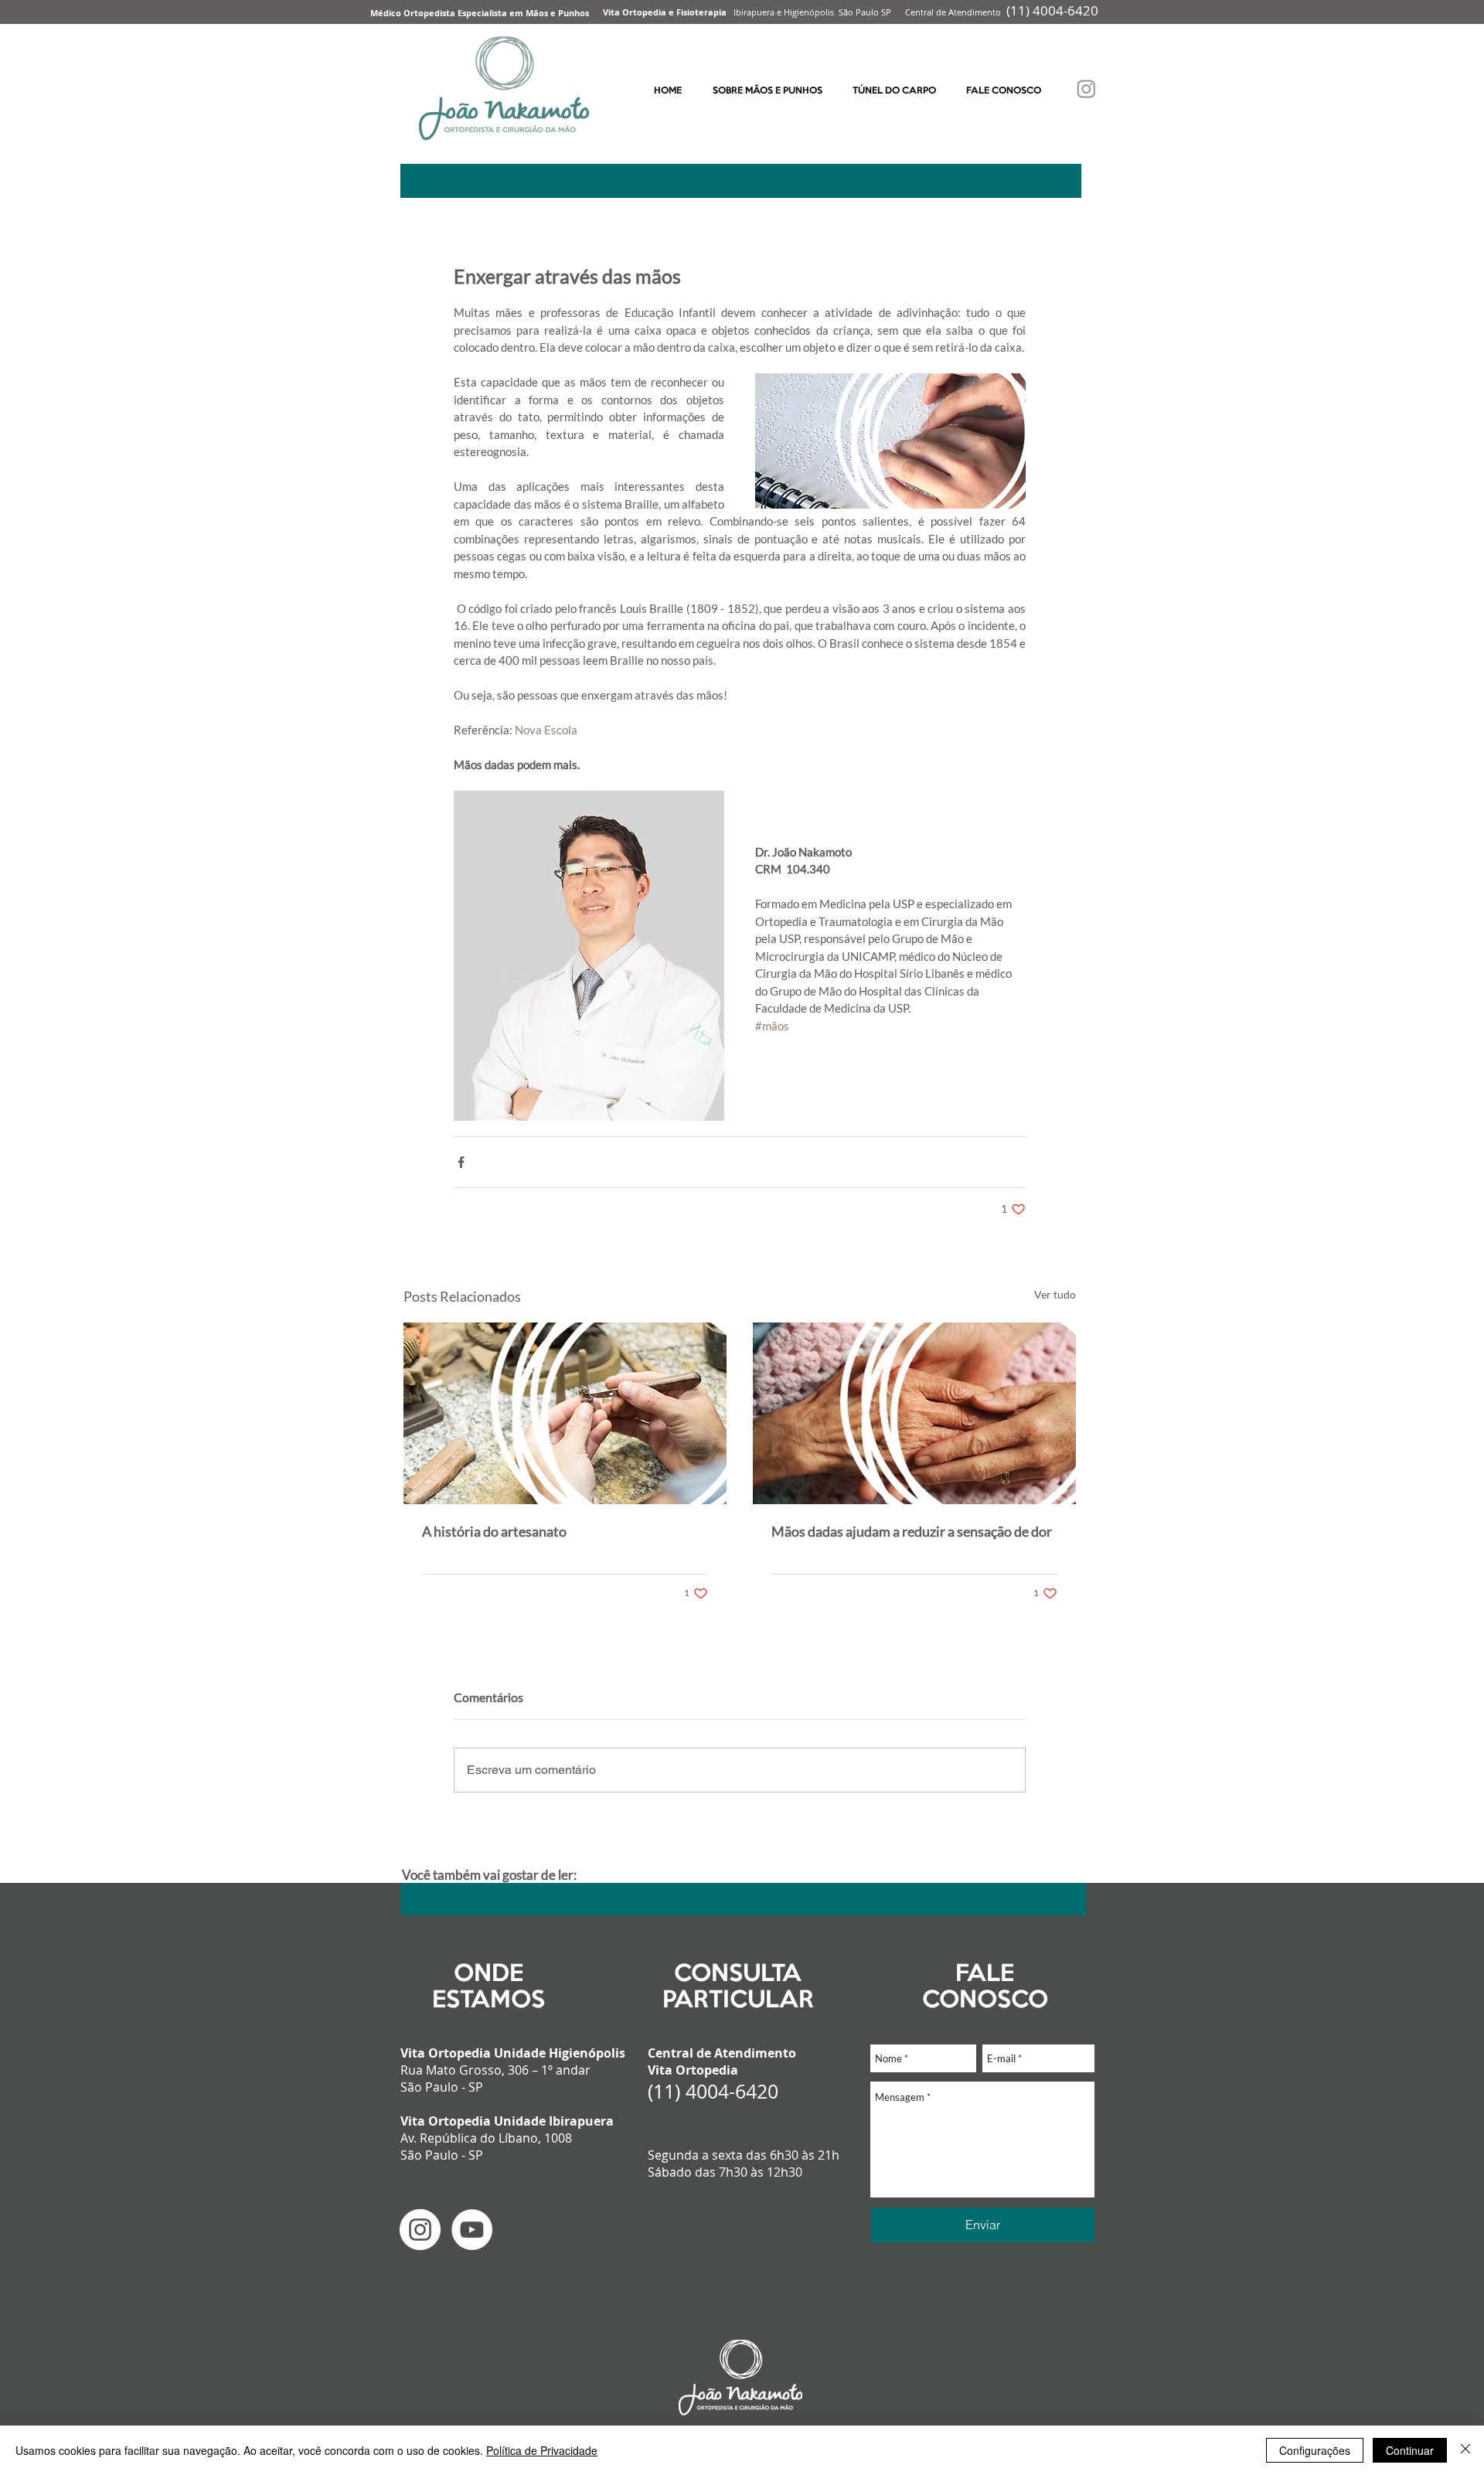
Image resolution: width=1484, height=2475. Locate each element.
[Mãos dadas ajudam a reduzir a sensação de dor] (914, 1413)
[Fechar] (1465, 2450)
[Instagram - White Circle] (420, 2230)
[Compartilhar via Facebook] (461, 1162)
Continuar (1410, 2450)
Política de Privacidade (542, 2450)
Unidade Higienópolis (560, 2053)
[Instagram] (1086, 89)
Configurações (1315, 2450)
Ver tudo (1055, 1294)
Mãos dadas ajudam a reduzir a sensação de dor (912, 1531)
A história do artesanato (494, 1531)
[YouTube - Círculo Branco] (472, 2230)
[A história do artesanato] (565, 1413)
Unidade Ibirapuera (554, 2121)
